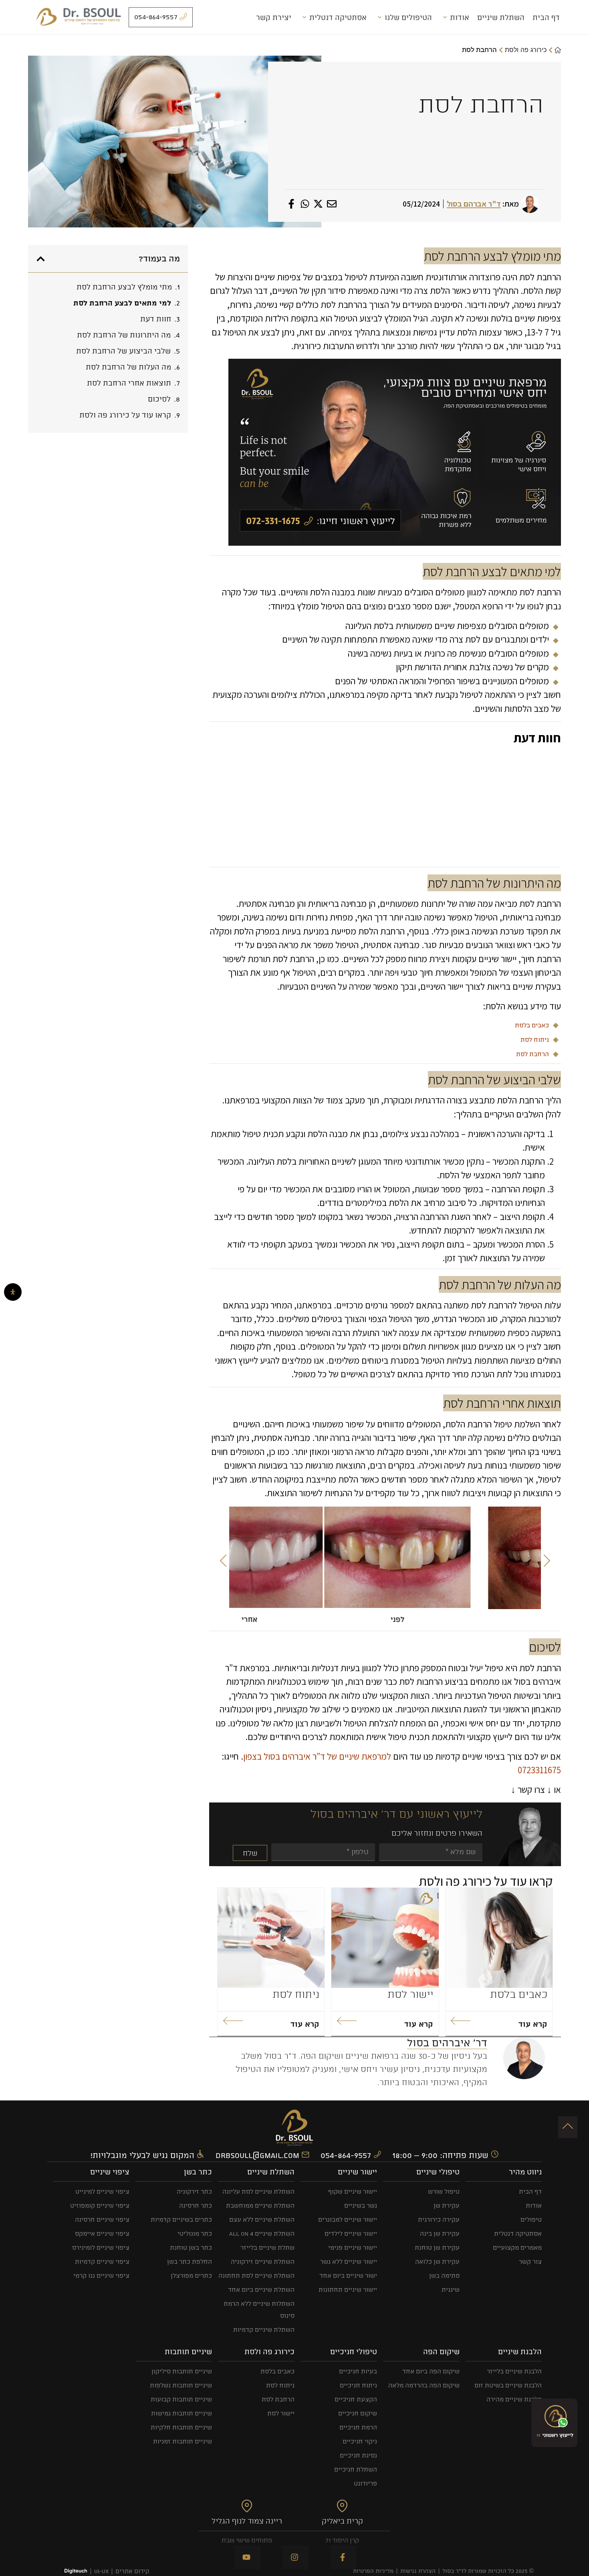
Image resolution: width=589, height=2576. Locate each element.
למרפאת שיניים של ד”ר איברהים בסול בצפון (317, 1756)
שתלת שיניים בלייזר (267, 2247)
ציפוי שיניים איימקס (102, 2233)
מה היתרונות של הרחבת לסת (124, 335)
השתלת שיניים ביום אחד (261, 2290)
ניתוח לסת (535, 1040)
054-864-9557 (347, 2155)
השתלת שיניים (501, 17)
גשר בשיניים (361, 2205)
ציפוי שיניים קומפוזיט (100, 2205)
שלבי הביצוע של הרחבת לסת (123, 351)
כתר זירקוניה (194, 2191)
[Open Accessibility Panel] (13, 1292)
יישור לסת (410, 1994)
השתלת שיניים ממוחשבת (260, 2205)
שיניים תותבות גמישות (182, 2413)
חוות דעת (156, 319)
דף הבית (546, 17)
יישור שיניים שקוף (353, 2191)
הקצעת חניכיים (356, 2399)
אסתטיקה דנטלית (338, 17)
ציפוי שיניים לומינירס (101, 2247)
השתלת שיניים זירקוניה (263, 2262)
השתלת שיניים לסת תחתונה (256, 2276)
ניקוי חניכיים (360, 2441)
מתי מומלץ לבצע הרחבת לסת (124, 287)
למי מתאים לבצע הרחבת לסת (122, 303)
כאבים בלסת (532, 1025)
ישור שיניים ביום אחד (348, 2276)
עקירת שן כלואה (437, 2262)
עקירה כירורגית (439, 2219)
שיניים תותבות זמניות (183, 2441)
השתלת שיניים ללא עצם (262, 2219)
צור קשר (530, 2262)
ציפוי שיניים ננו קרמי (101, 2276)
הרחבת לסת (533, 1054)
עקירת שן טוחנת (437, 2247)
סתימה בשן (444, 2276)
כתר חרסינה (196, 2205)
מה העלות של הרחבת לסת (128, 367)
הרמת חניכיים (358, 2427)
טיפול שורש (444, 2191)
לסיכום (159, 399)
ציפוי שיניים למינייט (102, 2191)
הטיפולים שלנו (408, 17)
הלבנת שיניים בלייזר (514, 2371)
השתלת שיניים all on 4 (262, 2233)
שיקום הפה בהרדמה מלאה (424, 2385)
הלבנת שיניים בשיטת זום (508, 2385)
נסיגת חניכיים (358, 2455)
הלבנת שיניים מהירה (514, 2399)
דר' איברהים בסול (447, 2043)
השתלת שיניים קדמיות (264, 2330)
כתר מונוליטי (195, 2233)
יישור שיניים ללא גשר (349, 2262)
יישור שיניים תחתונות (348, 2290)
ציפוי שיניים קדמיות (102, 2262)
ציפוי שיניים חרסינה (102, 2219)
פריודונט (365, 2483)
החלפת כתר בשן (190, 2262)
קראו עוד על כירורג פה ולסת (125, 415)
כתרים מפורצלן (191, 2276)
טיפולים (531, 2219)
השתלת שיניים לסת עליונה (258, 2191)
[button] (223, 1561)
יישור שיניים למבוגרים (348, 2219)
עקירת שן (447, 2205)
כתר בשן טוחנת (191, 2247)
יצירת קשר (274, 17)
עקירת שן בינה (440, 2233)
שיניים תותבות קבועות (181, 2399)
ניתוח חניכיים (358, 2385)
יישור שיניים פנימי (353, 2247)
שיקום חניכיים (358, 2413)
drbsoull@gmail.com (259, 2155)
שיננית (451, 2290)
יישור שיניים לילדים (351, 2233)
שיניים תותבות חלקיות (181, 2427)
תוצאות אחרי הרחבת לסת (129, 383)
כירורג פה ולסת (526, 50)
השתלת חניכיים (356, 2469)
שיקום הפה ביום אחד (431, 2371)
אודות (460, 17)
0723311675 (539, 1770)
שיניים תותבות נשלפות (181, 2385)
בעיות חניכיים (358, 2371)
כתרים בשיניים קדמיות (181, 2219)
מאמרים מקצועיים (517, 2247)
